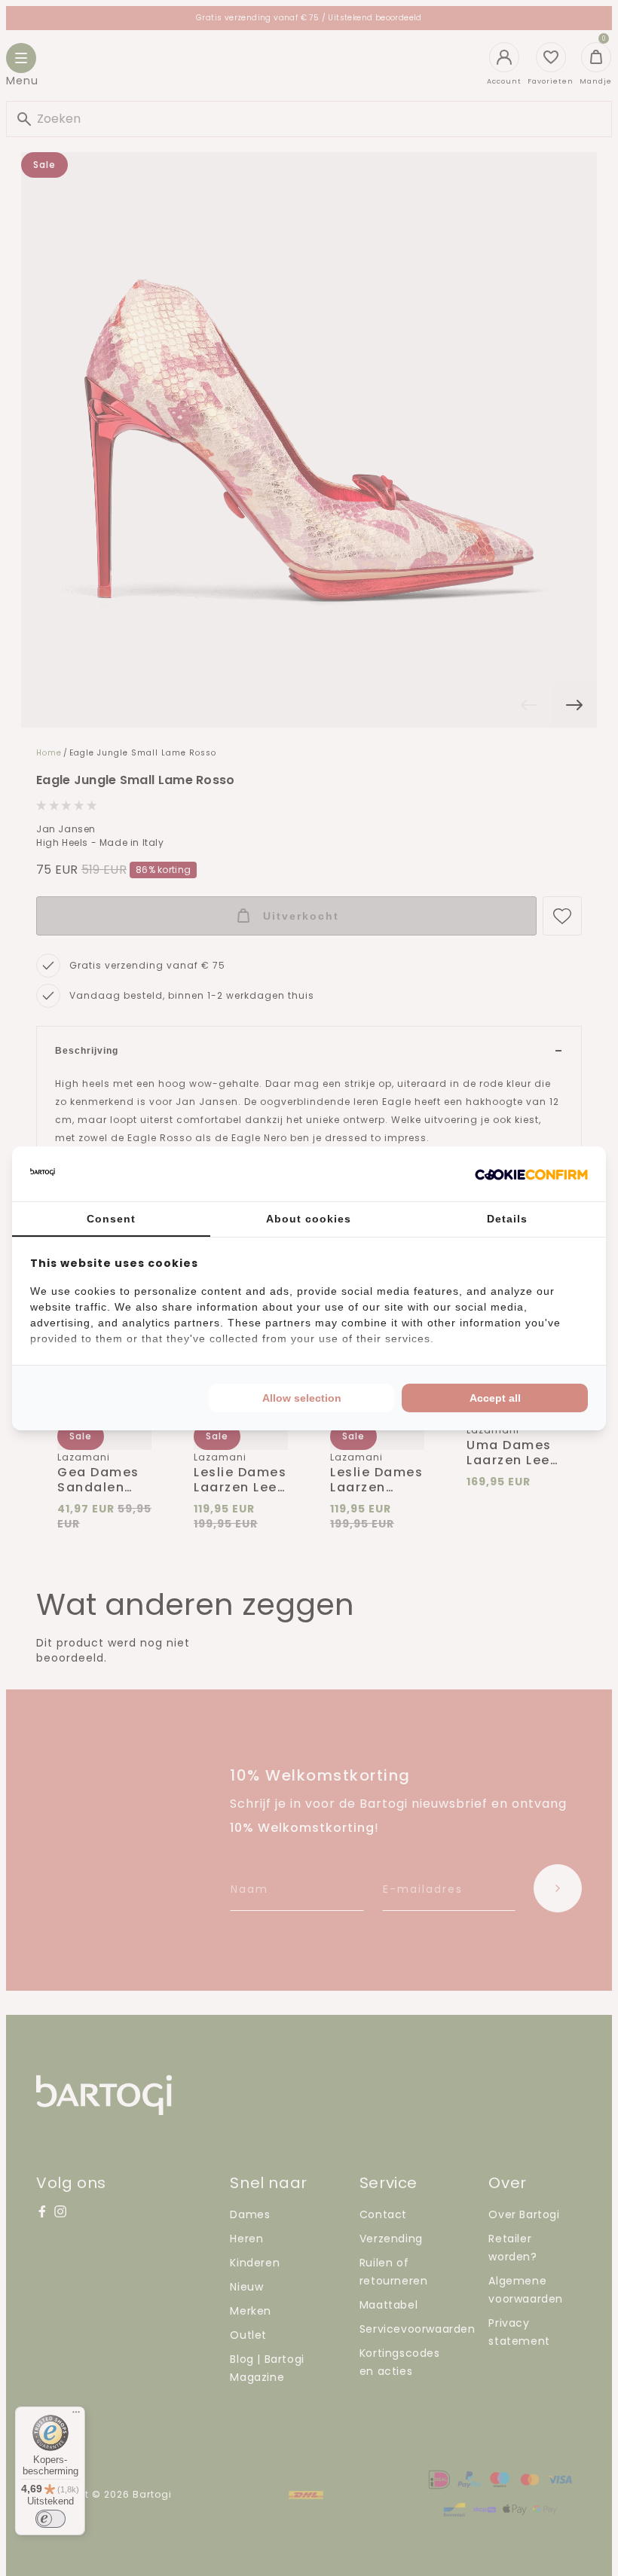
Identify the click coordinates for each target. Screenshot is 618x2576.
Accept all (495, 1398)
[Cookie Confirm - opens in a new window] (531, 1174)
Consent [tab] (111, 1219)
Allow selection (302, 1398)
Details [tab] (507, 1219)
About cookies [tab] (309, 1219)
